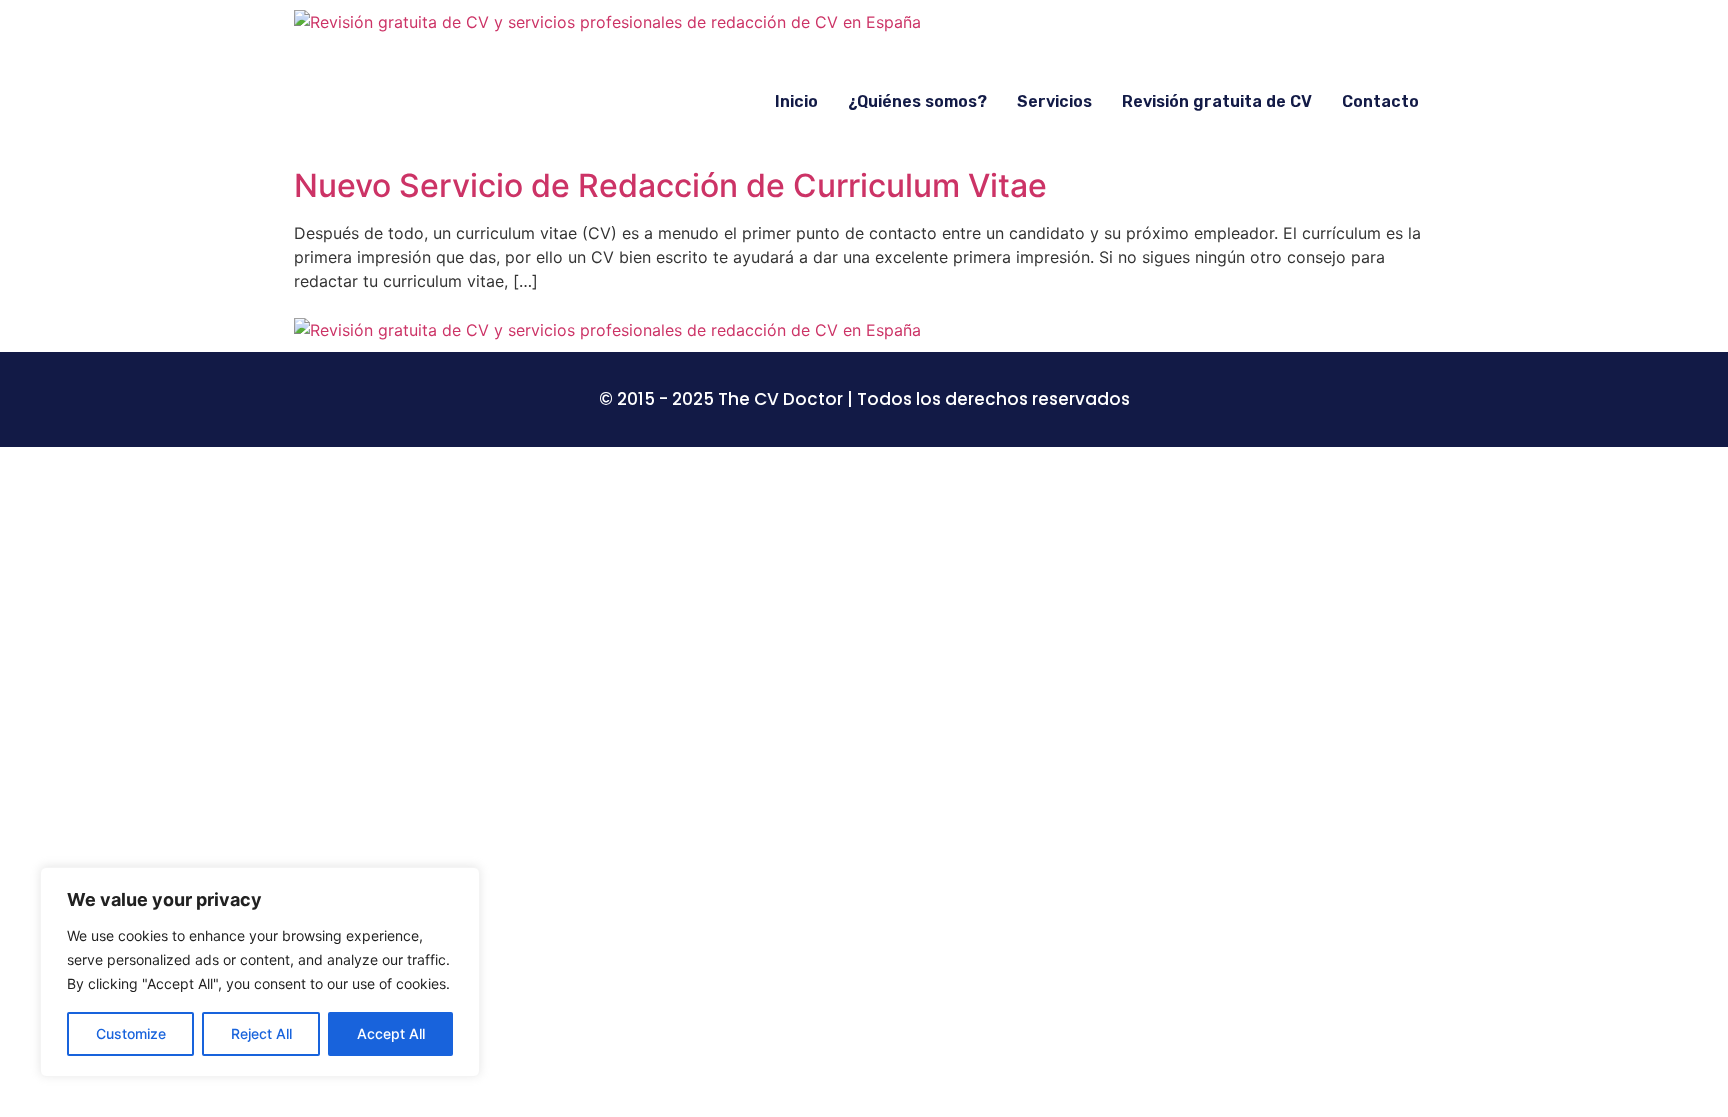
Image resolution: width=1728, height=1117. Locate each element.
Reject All (261, 1033)
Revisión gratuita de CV (1217, 101)
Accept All (391, 1033)
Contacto (1380, 101)
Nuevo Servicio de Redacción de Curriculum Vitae (670, 185)
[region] (260, 972)
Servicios (1054, 101)
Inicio (796, 101)
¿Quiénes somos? (917, 101)
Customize (131, 1033)
